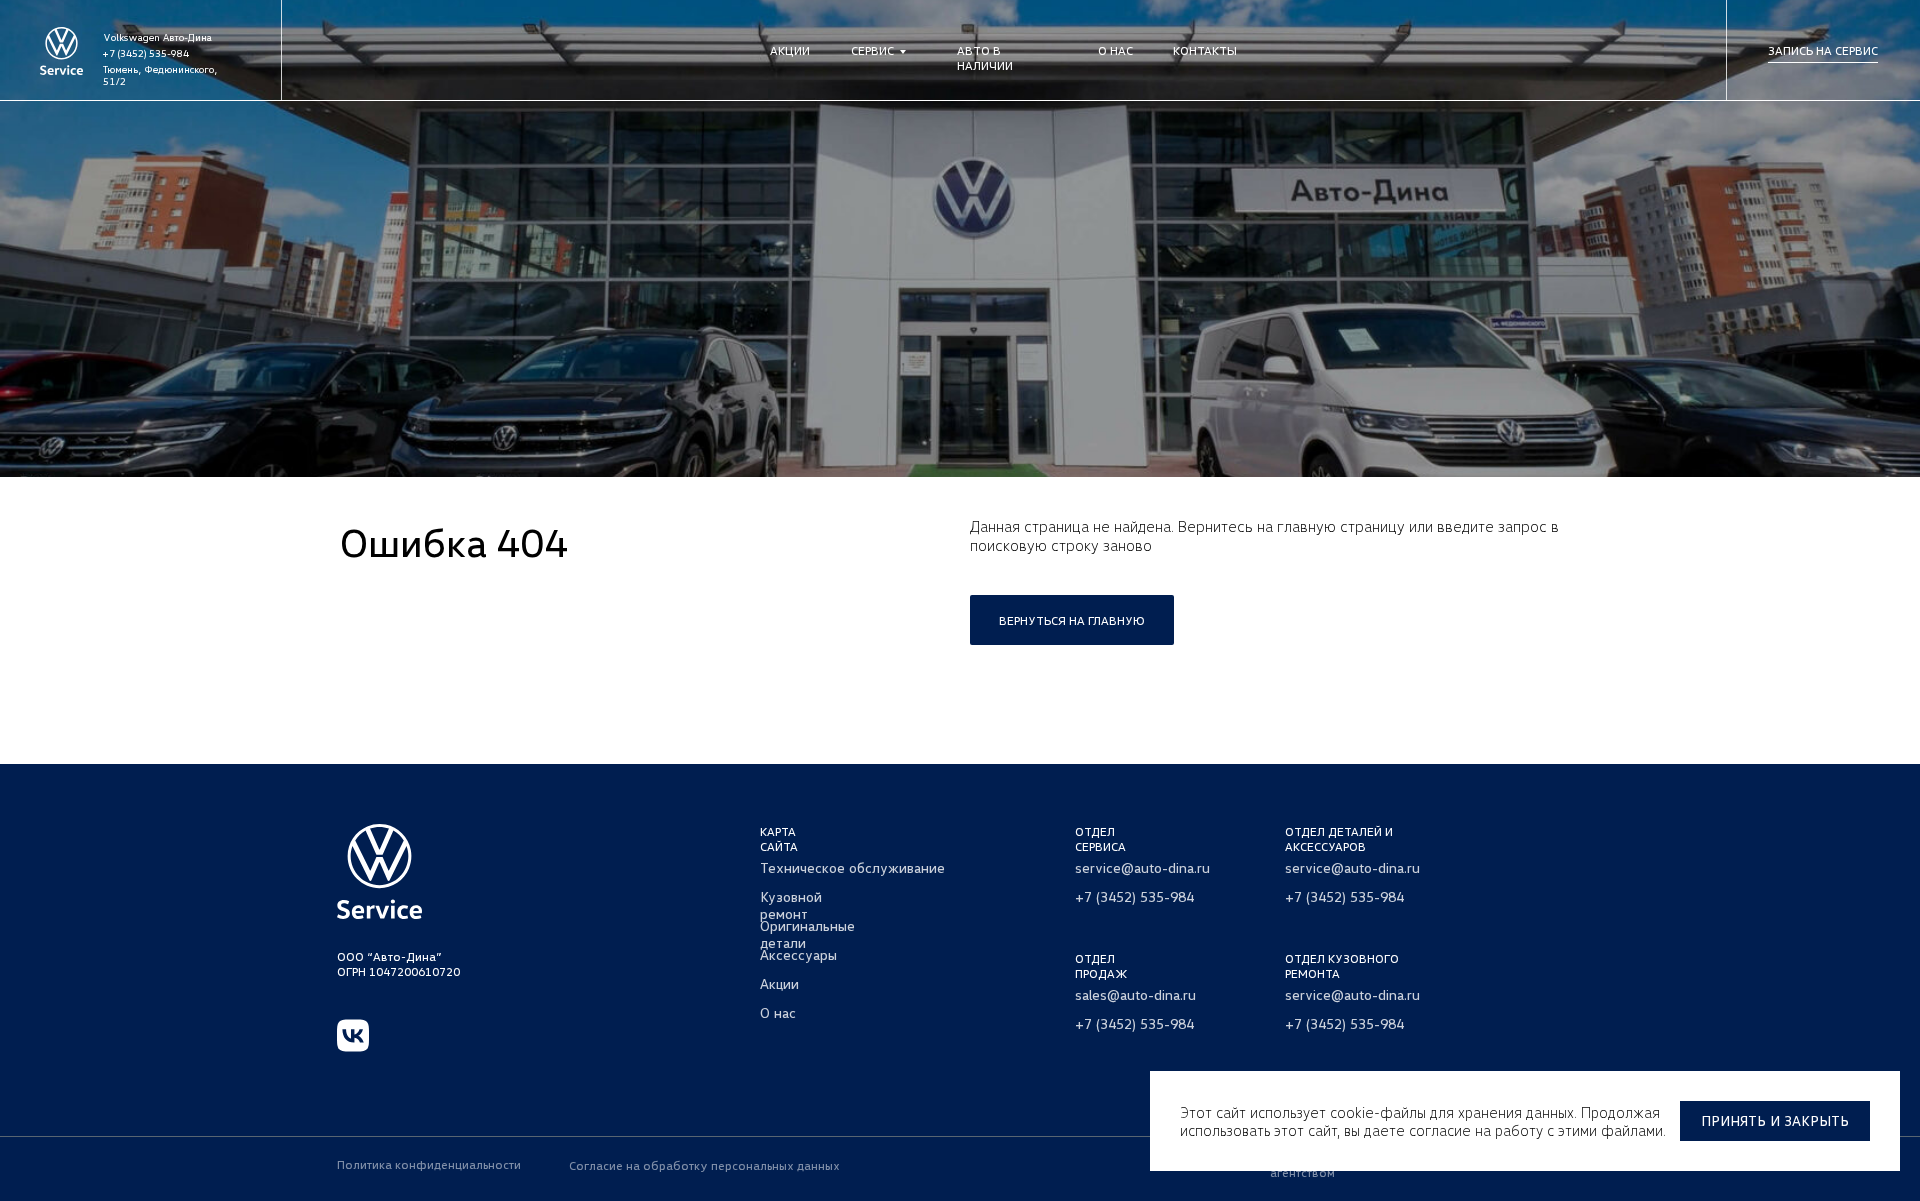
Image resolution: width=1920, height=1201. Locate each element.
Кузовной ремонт (791, 905)
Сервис (872, 50)
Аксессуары (798, 954)
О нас (1115, 50)
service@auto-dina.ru (1142, 867)
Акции (790, 50)
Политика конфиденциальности (429, 1164)
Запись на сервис (1823, 50)
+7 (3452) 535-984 (146, 53)
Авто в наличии (985, 58)
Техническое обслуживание (852, 867)
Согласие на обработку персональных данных (704, 1165)
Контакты (1205, 50)
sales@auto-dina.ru (1135, 994)
